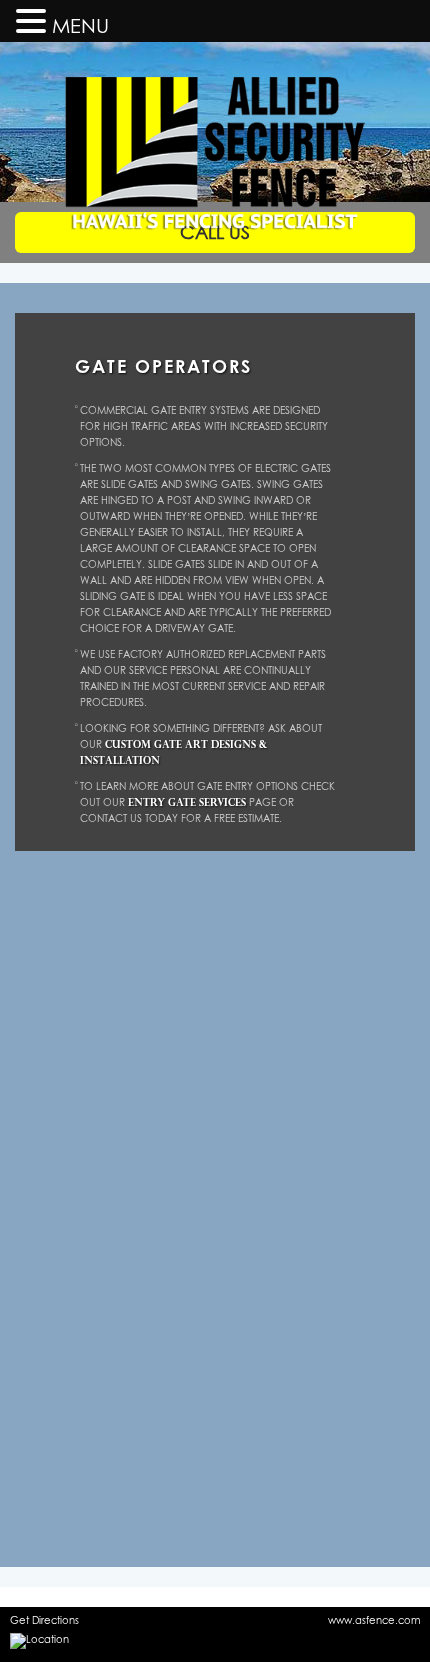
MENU (80, 25)
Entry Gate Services (187, 802)
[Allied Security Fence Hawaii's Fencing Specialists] (215, 102)
